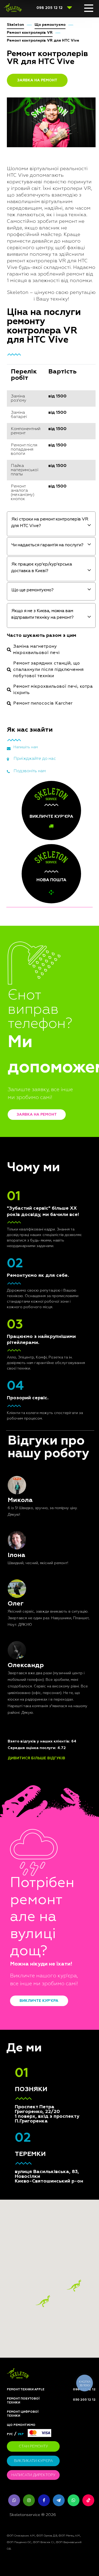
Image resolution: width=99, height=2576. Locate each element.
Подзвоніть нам (30, 771)
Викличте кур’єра (39, 2001)
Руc (10, 2434)
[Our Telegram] (59, 2500)
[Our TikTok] (88, 2500)
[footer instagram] (29, 2500)
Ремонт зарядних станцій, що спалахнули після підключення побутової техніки (48, 670)
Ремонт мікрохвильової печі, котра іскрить (53, 690)
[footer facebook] (44, 2500)
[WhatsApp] (74, 2500)
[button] (74, 2286)
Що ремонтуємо (21, 2425)
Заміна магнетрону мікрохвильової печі (36, 650)
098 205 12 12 (49, 8)
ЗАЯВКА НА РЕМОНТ (37, 80)
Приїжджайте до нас (35, 759)
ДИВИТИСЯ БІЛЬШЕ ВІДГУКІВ (36, 1758)
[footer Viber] (14, 2500)
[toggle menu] (89, 8)
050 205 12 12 (84, 2400)
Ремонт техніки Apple (26, 2389)
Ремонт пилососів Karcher (43, 703)
